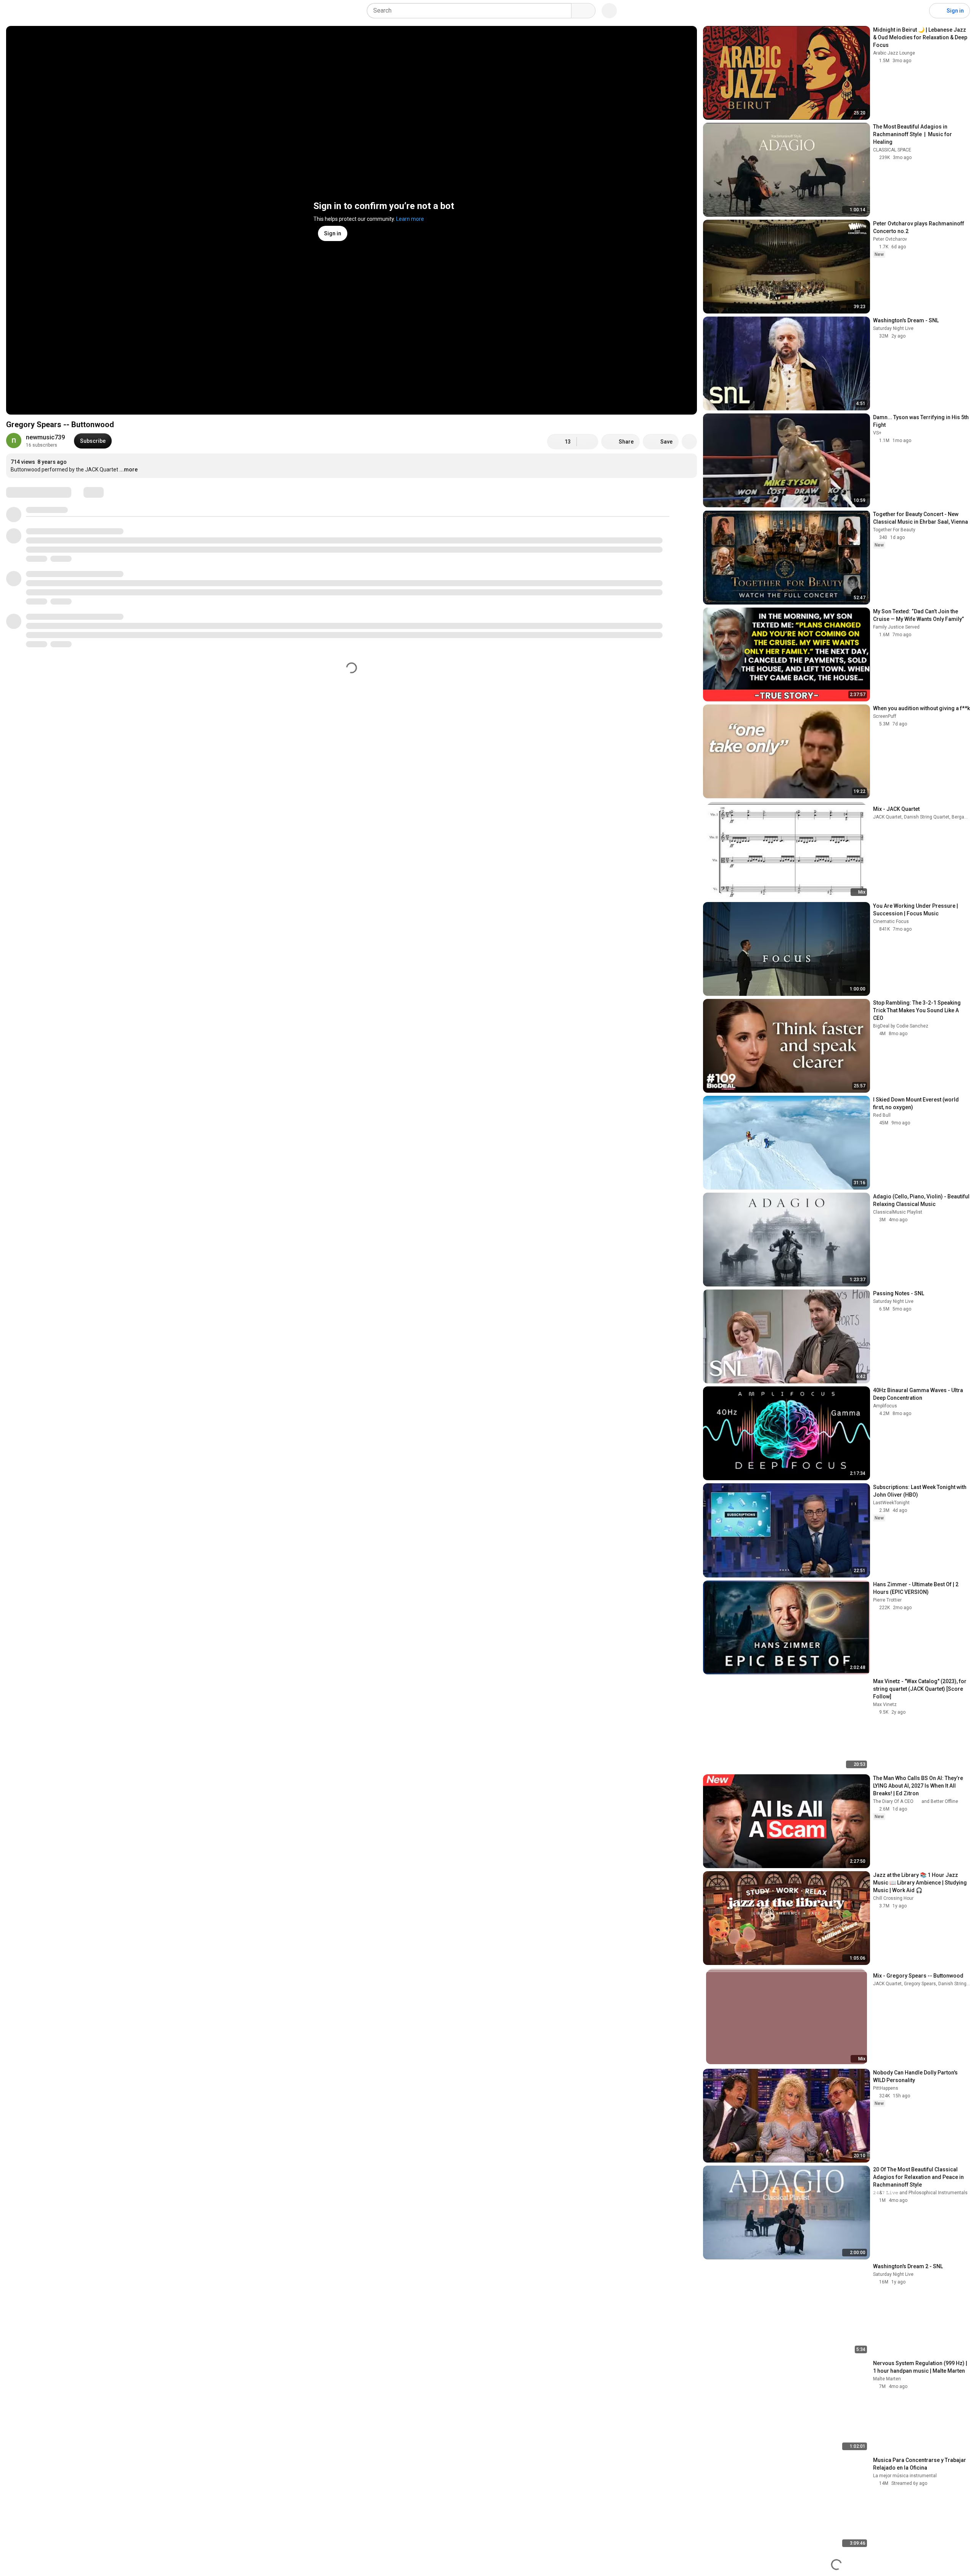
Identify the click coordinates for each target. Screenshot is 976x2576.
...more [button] (128, 470)
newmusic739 (45, 437)
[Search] (583, 11)
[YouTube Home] (45, 11)
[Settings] (918, 11)
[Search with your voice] (609, 11)
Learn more (410, 219)
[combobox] (471, 11)
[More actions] (689, 442)
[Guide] (14, 11)
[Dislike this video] (588, 442)
